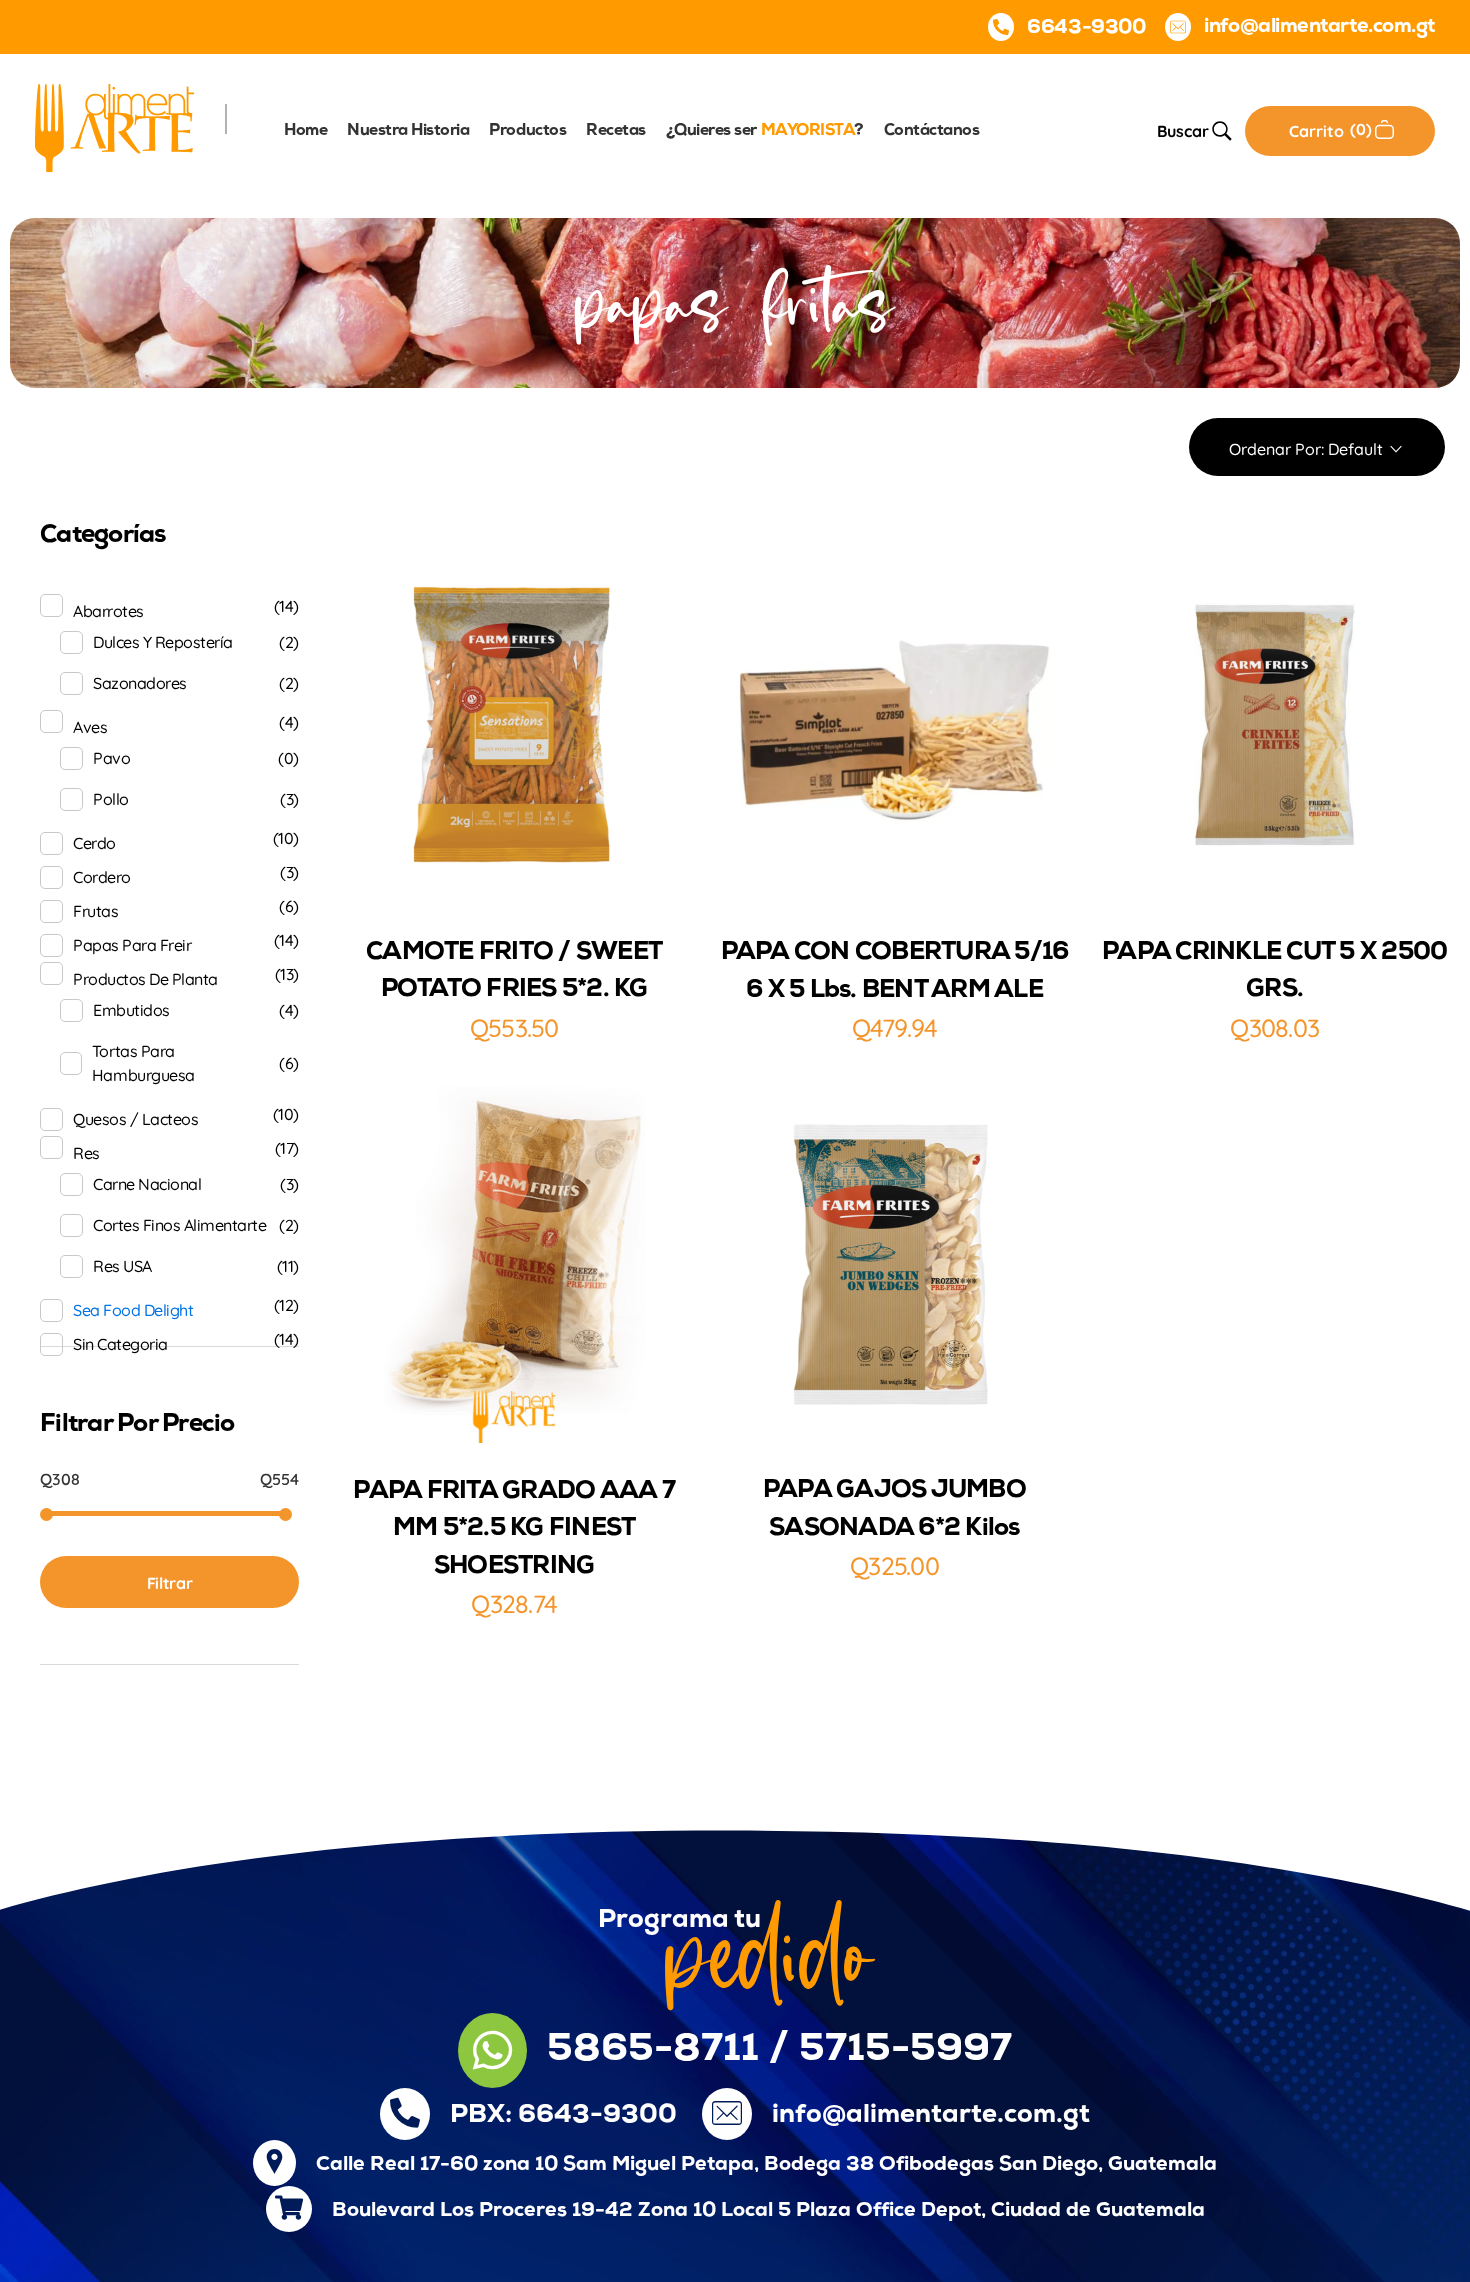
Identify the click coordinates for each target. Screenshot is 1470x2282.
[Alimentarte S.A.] (114, 128)
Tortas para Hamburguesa (143, 1063)
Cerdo (94, 843)
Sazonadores (140, 683)
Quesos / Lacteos (135, 1119)
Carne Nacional (147, 1184)
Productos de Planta (145, 979)
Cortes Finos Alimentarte (179, 1225)
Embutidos (131, 1010)
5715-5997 (905, 2050)
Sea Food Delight (133, 1310)
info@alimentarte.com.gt (931, 2115)
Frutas (95, 911)
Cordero (102, 877)
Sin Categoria (120, 1344)
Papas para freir (132, 945)
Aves (90, 727)
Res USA (122, 1266)
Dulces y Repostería (163, 642)
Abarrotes (108, 611)
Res (86, 1153)
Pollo (111, 799)
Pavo (111, 758)
